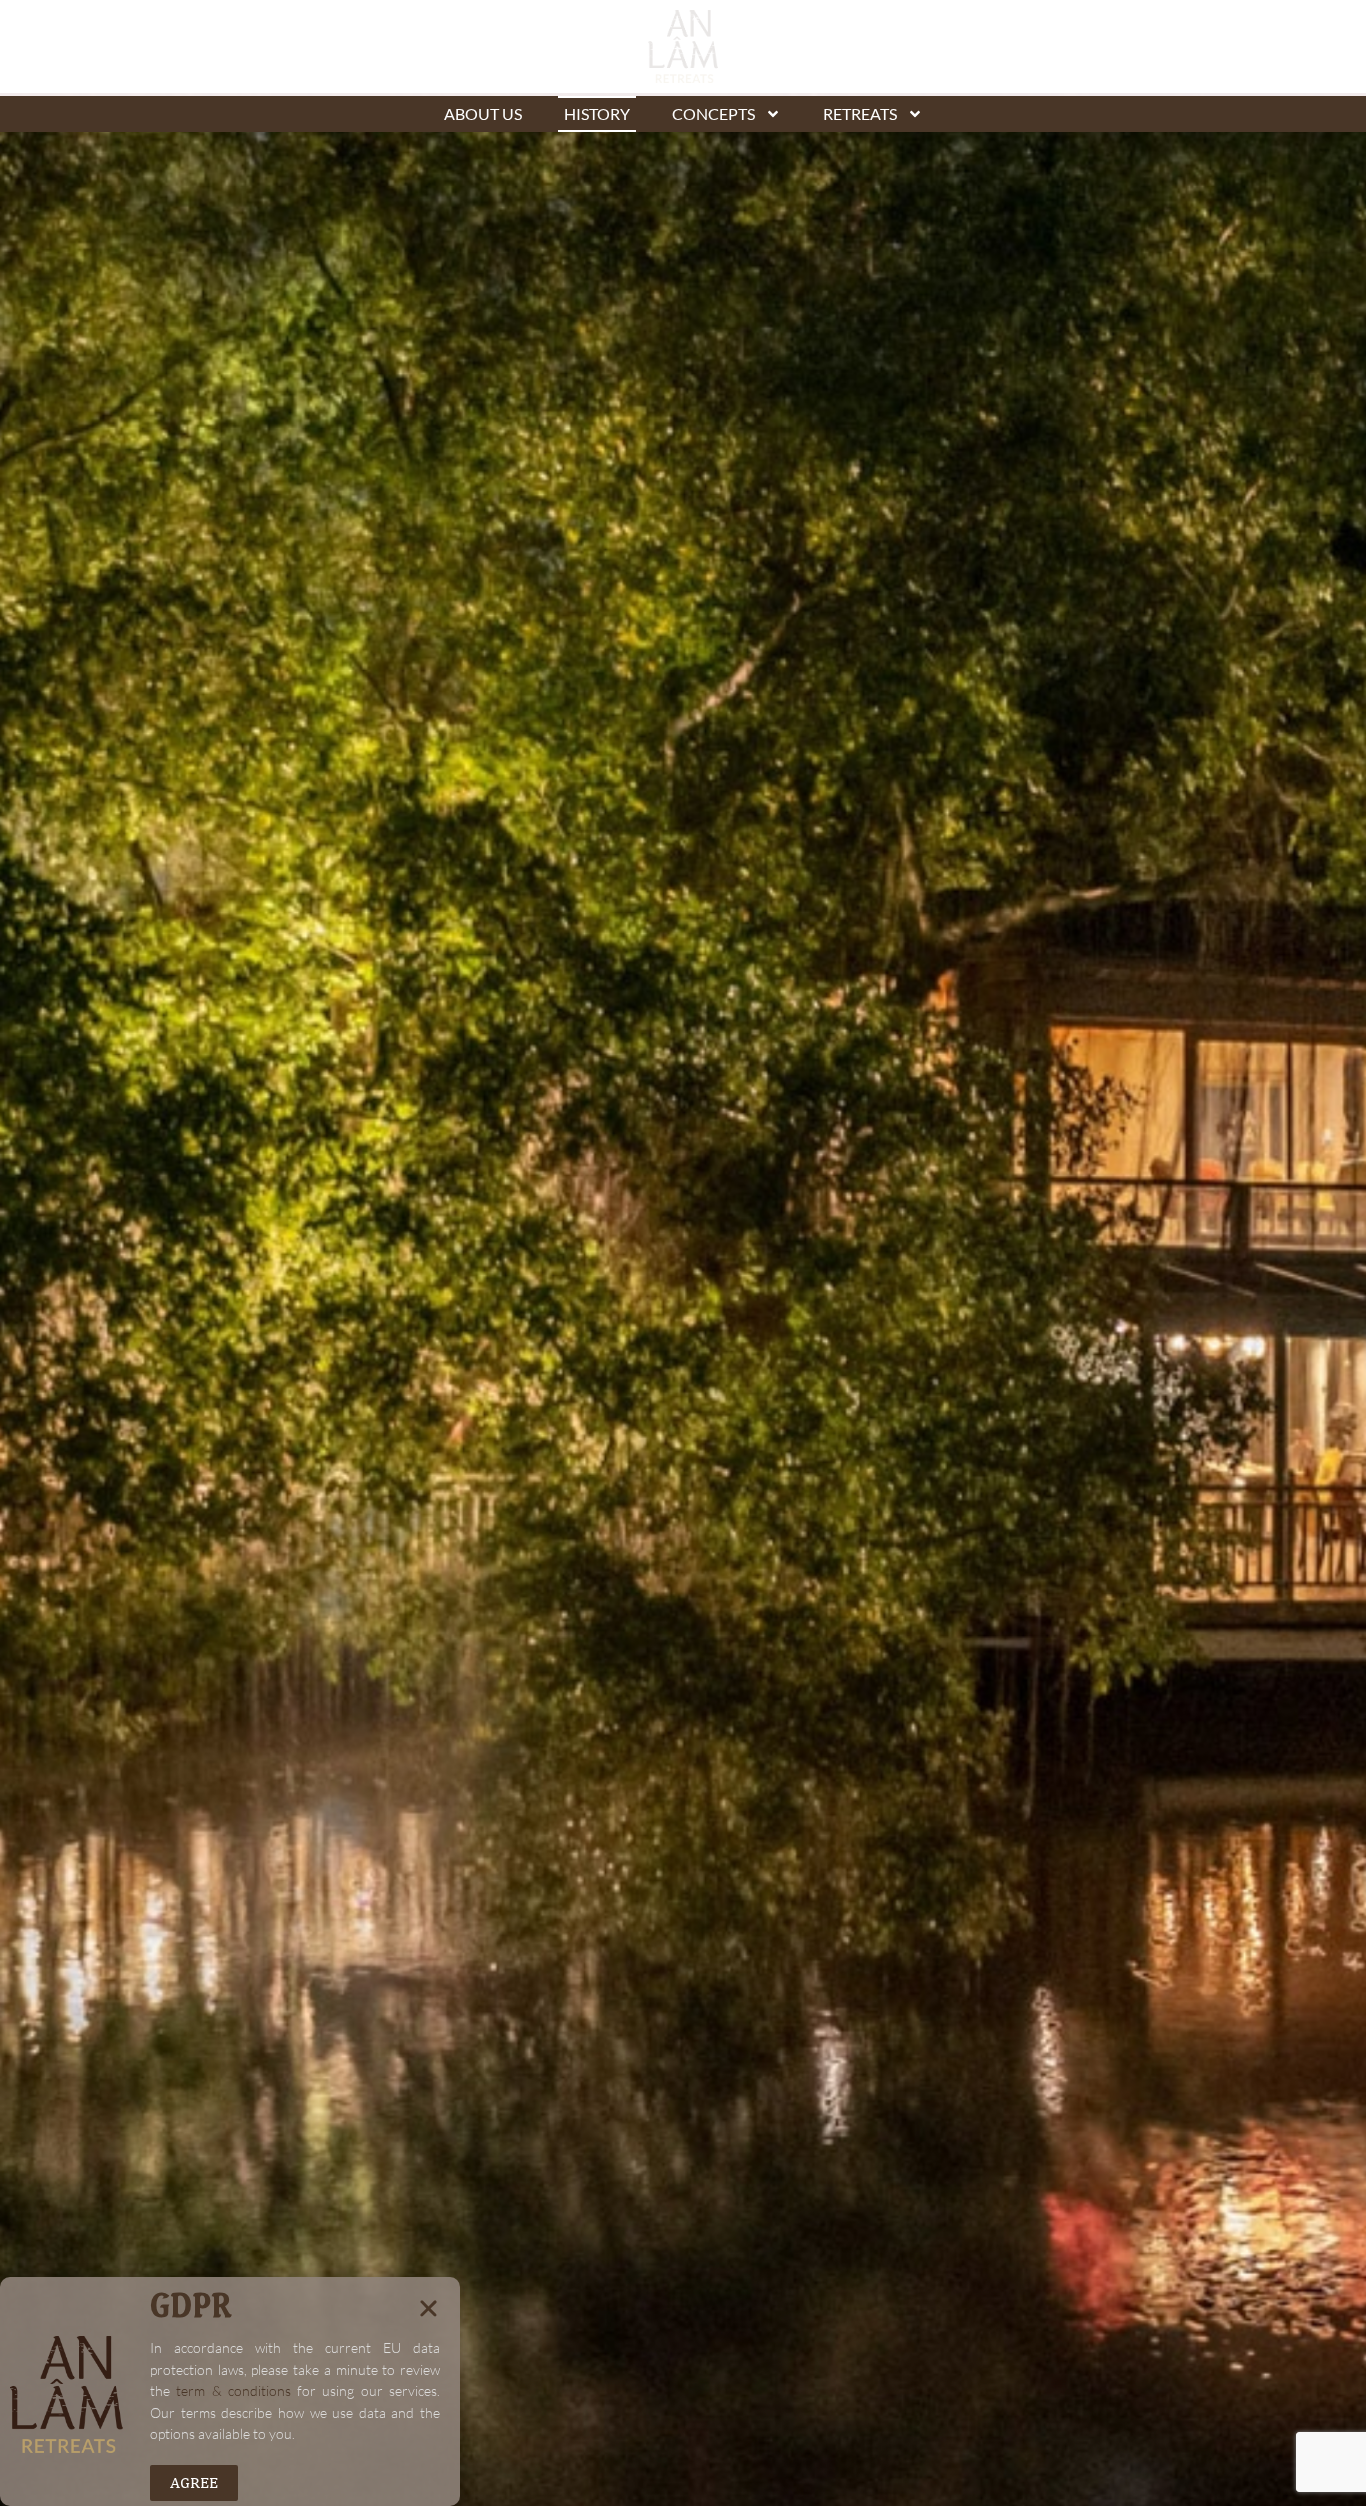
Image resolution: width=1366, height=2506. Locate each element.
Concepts (713, 113)
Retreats (860, 113)
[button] (428, 2308)
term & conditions (233, 2390)
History (597, 113)
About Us (483, 113)
